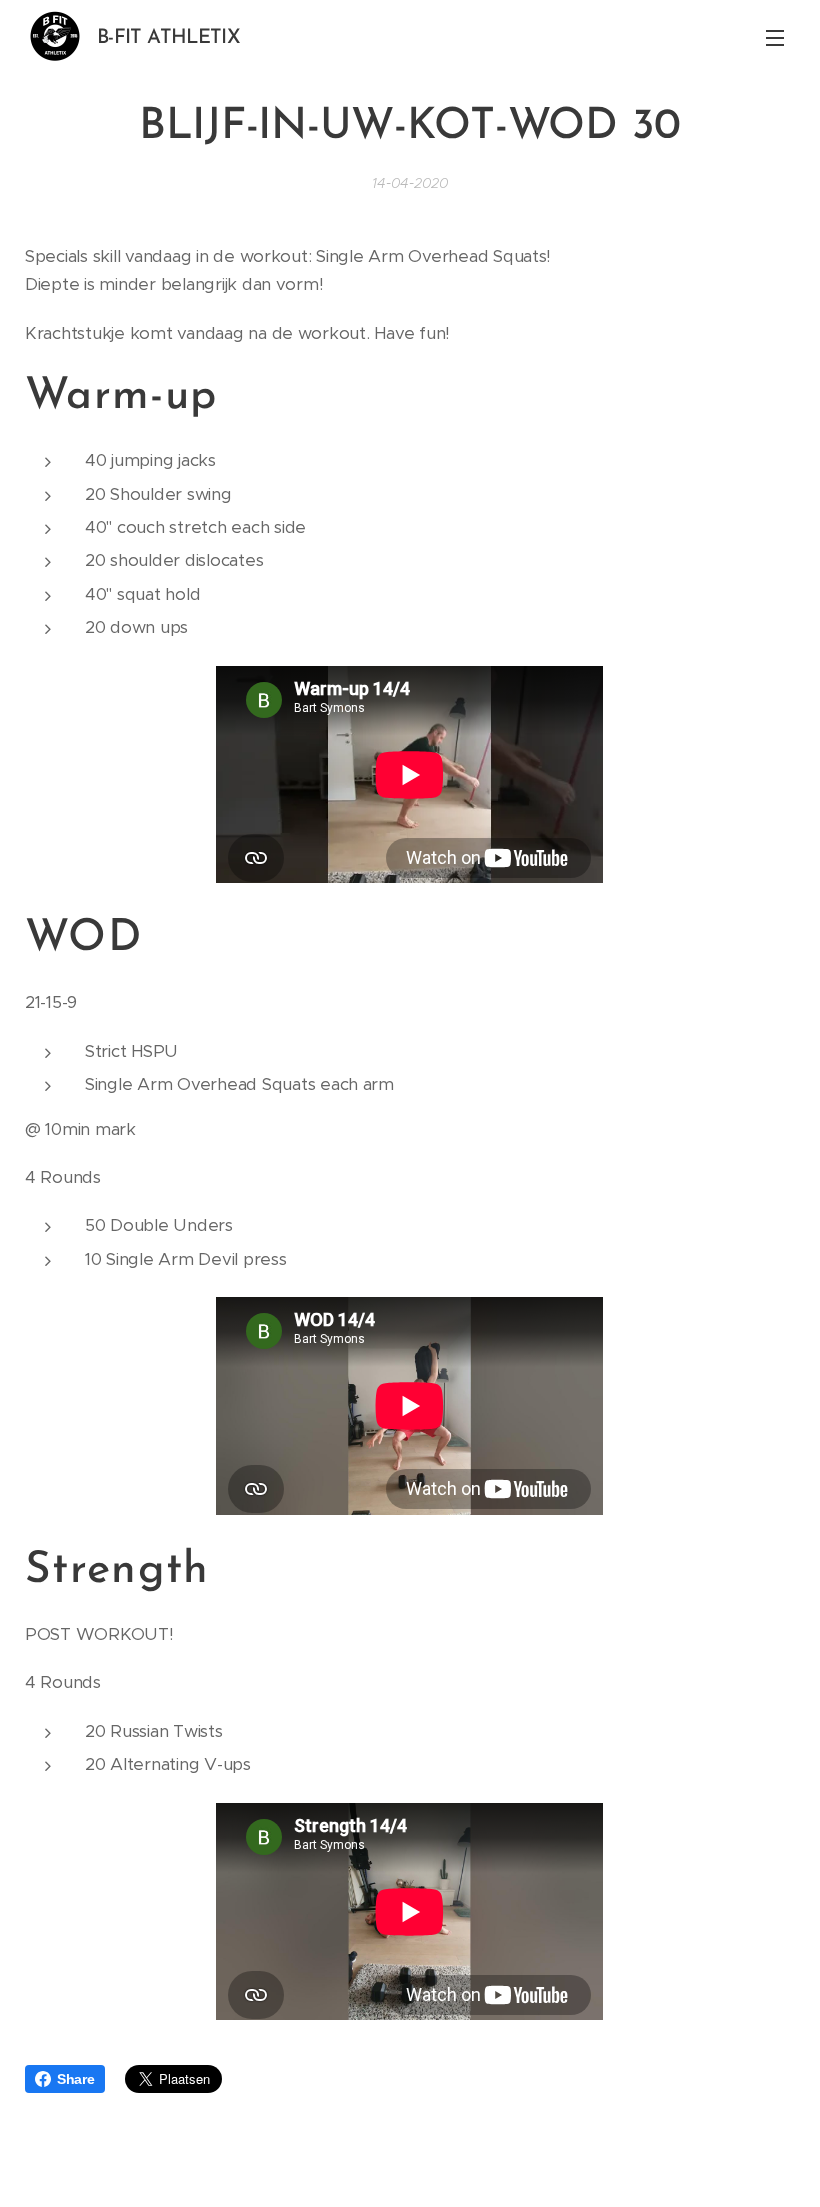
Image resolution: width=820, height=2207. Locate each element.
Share (76, 2079)
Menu (775, 37)
